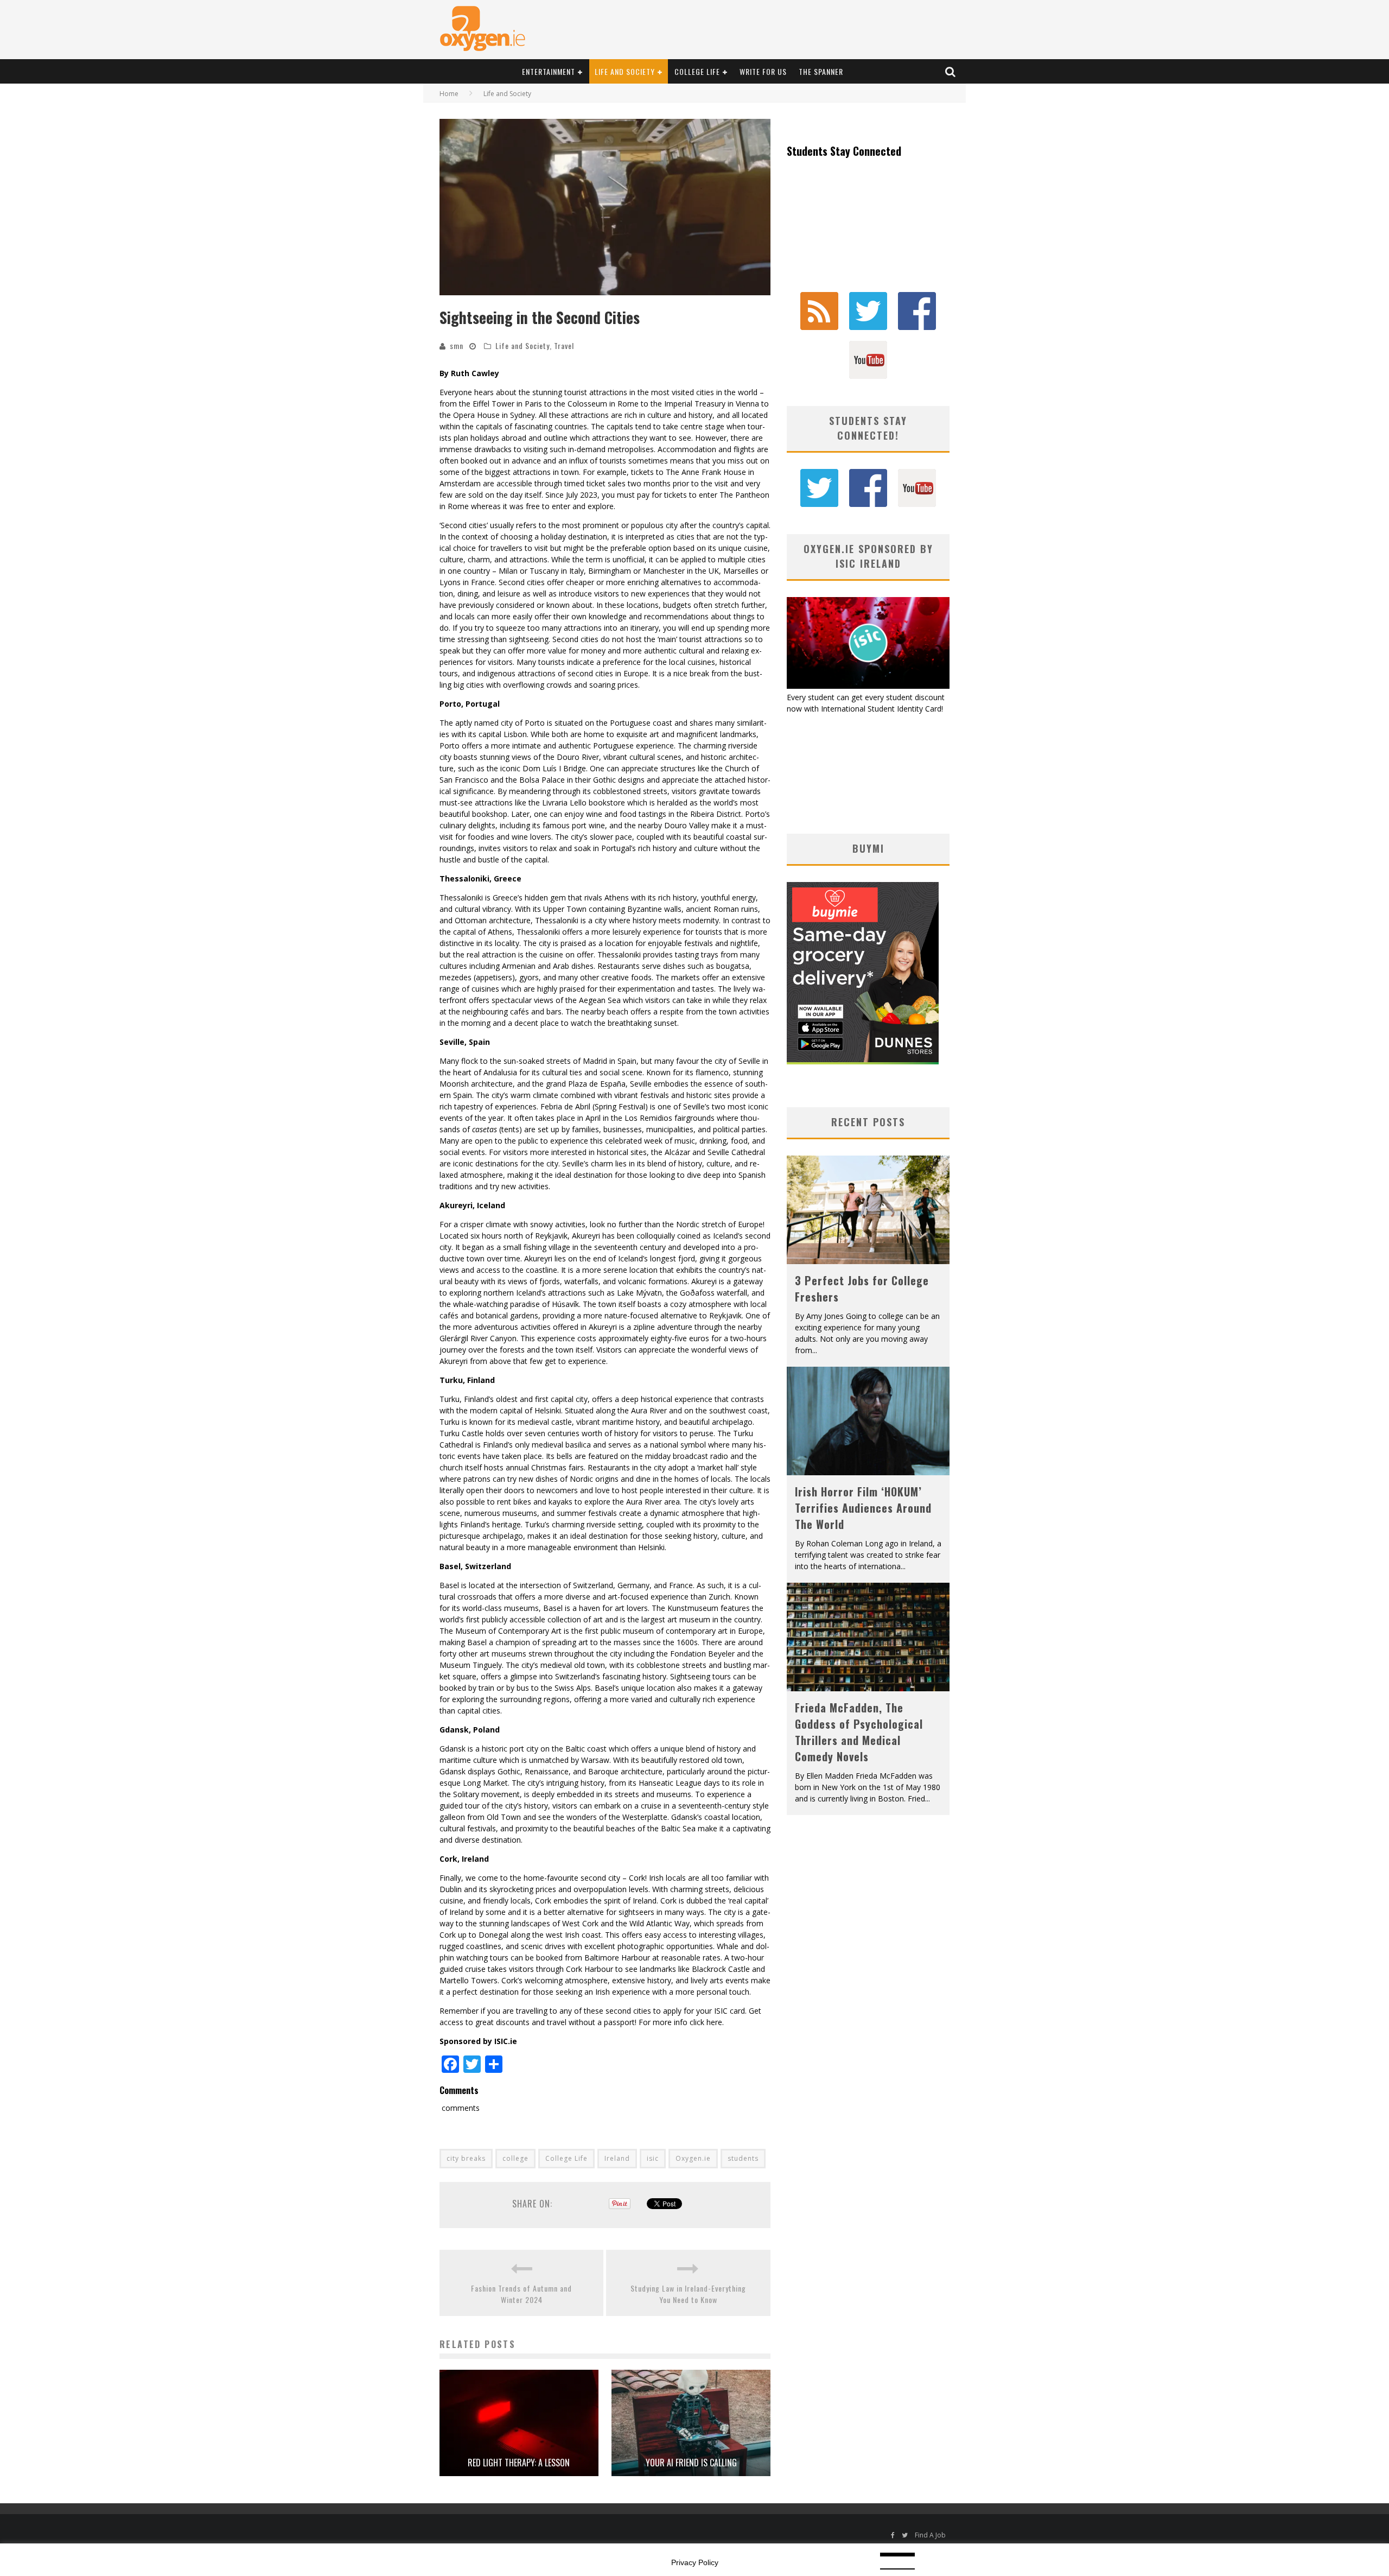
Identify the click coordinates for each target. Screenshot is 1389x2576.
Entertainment (549, 71)
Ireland (617, 2158)
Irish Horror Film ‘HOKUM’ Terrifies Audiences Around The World (863, 1508)
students (743, 2158)
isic (653, 2158)
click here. (707, 2022)
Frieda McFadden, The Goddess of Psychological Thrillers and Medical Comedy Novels (859, 1732)
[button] (605, 207)
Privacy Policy (695, 2562)
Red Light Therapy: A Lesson (519, 2463)
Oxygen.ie (693, 2158)
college (515, 2158)
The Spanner (821, 71)
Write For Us (763, 71)
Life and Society (625, 71)
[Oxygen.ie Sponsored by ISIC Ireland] (868, 686)
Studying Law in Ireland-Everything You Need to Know (688, 2294)
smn (457, 345)
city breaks (466, 2158)
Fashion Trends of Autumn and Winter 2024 (521, 2294)
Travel (564, 345)
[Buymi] (863, 1061)
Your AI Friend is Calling (691, 2463)
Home (449, 94)
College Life (697, 71)
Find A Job (930, 2535)
